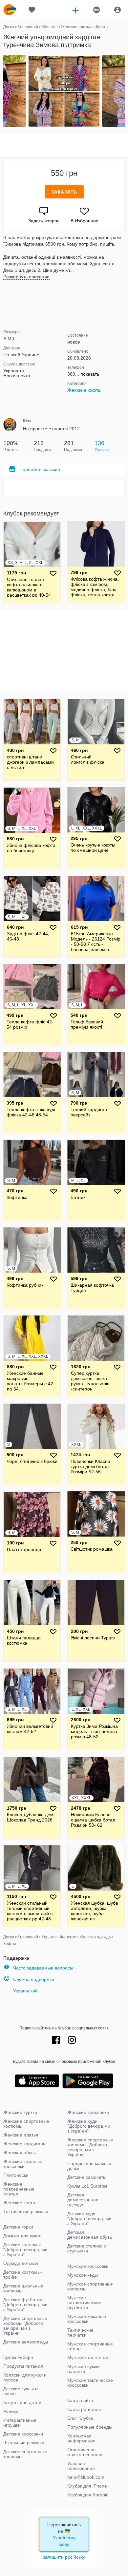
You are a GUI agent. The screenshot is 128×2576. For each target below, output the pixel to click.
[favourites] (32, 10)
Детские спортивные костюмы (25, 2454)
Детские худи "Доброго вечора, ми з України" (89, 2218)
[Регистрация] (96, 10)
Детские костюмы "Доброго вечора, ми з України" (25, 2249)
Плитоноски (16, 2175)
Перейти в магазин (40, 469)
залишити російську (64, 2557)
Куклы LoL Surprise (87, 2186)
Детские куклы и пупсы (21, 2391)
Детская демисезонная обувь (90, 2235)
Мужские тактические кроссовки (90, 2383)
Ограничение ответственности (85, 2452)
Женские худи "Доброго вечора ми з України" (89, 2126)
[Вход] (117, 10)
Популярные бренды (90, 2427)
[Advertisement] (64, 146)
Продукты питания (23, 2366)
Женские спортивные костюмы (26, 2124)
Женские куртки (20, 2112)
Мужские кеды (83, 2275)
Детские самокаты (87, 2177)
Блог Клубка (80, 2418)
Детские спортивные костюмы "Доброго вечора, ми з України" (25, 2326)
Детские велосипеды (26, 2342)
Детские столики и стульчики (87, 2248)
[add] (75, 10)
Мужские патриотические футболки (84, 2303)
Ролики (11, 2411)
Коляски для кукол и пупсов (25, 2377)
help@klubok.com (86, 2477)
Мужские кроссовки (88, 2266)
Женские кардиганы (25, 2144)
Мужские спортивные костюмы (90, 2286)
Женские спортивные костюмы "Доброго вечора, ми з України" (90, 2147)
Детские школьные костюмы (23, 2288)
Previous (4, 91)
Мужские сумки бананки (84, 2369)
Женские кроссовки (88, 2112)
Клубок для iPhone (87, 2486)
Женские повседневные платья (19, 2189)
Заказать (64, 192)
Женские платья (21, 2135)
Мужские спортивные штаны (90, 2346)
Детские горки (18, 2227)
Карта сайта (80, 2400)
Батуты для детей (22, 2402)
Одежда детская (21, 2263)
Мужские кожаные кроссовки (87, 2319)
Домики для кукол (22, 2236)
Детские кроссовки (23, 2434)
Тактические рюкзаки (26, 2212)
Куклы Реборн (18, 2357)
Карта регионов (84, 2409)
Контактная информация (81, 2438)
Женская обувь (20, 2153)
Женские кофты (84, 390)
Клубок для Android (88, 2495)
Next (124, 91)
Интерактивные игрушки (20, 2423)
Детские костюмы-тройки (23, 2275)
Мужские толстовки (88, 2358)
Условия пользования (81, 2466)
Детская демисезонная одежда (83, 2200)
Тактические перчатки (80, 2333)
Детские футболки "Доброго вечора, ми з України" (25, 2305)
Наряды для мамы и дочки (89, 2166)
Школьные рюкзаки (24, 2443)
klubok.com (10, 10)
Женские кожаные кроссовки (23, 2164)
